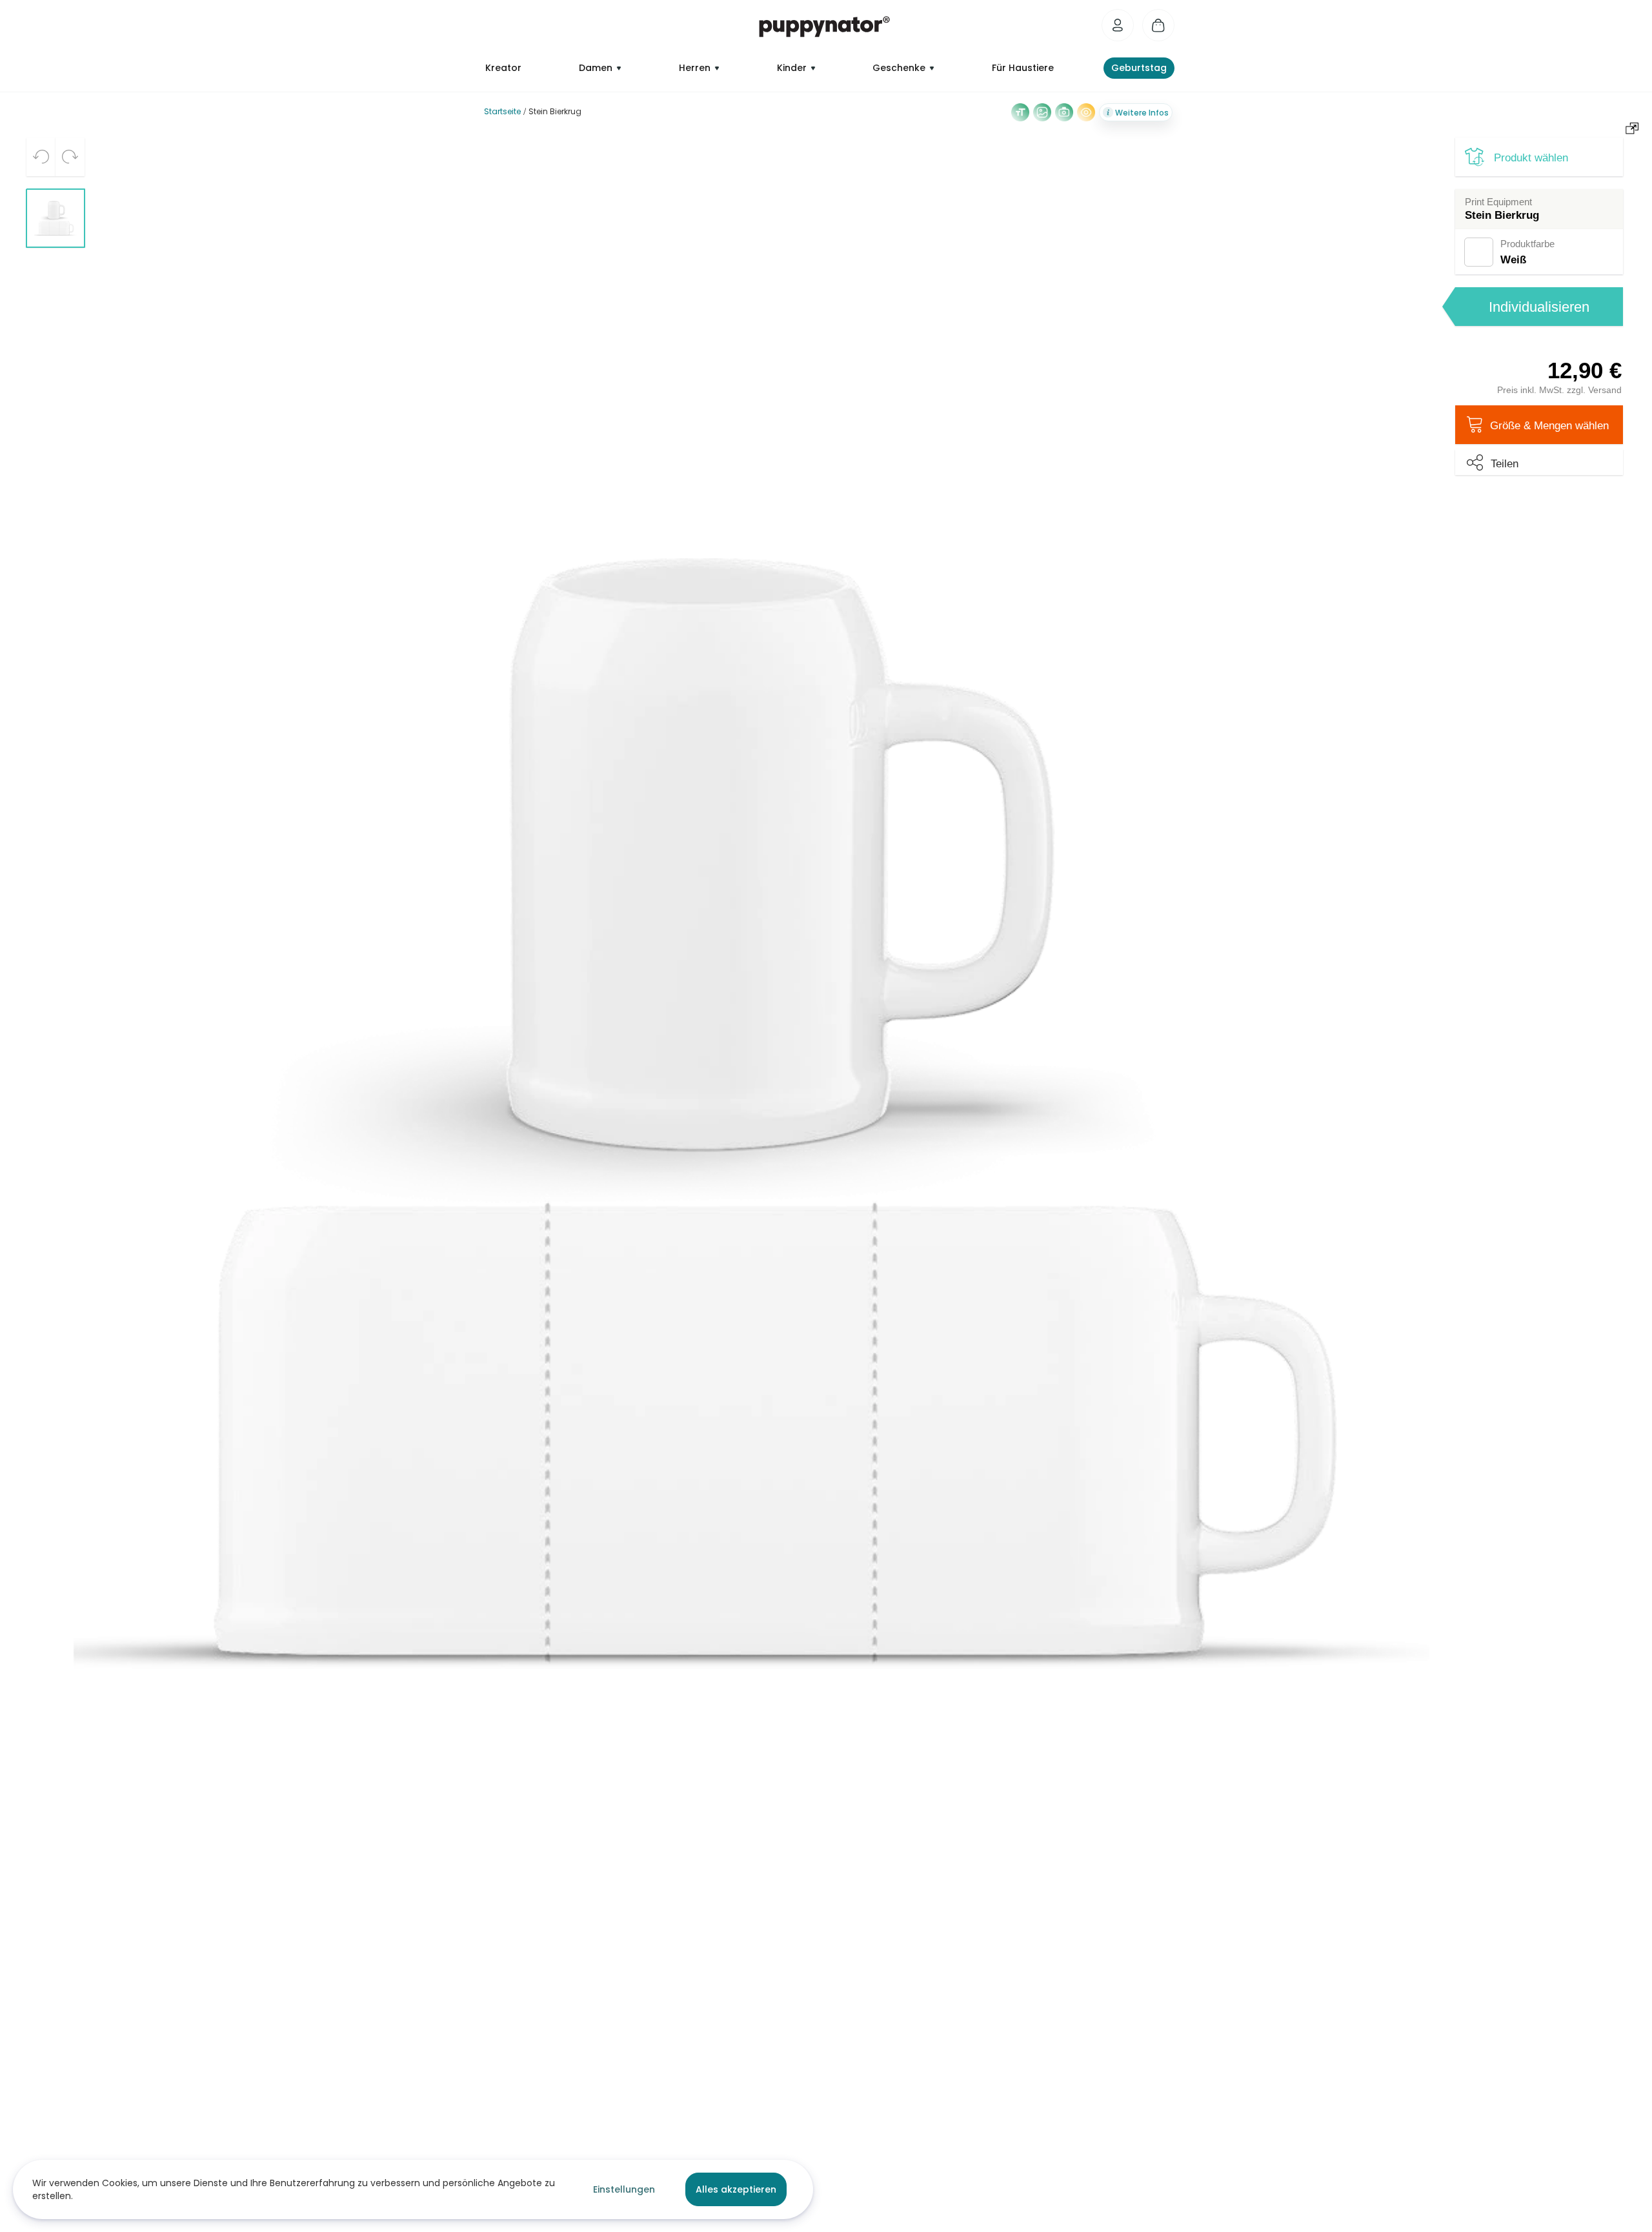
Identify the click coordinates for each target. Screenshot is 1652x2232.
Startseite (502, 111)
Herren (695, 68)
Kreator (503, 68)
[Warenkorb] (1158, 25)
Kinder (792, 68)
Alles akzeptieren (736, 2189)
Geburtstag (1139, 68)
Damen (596, 68)
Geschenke (899, 68)
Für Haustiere (1023, 68)
